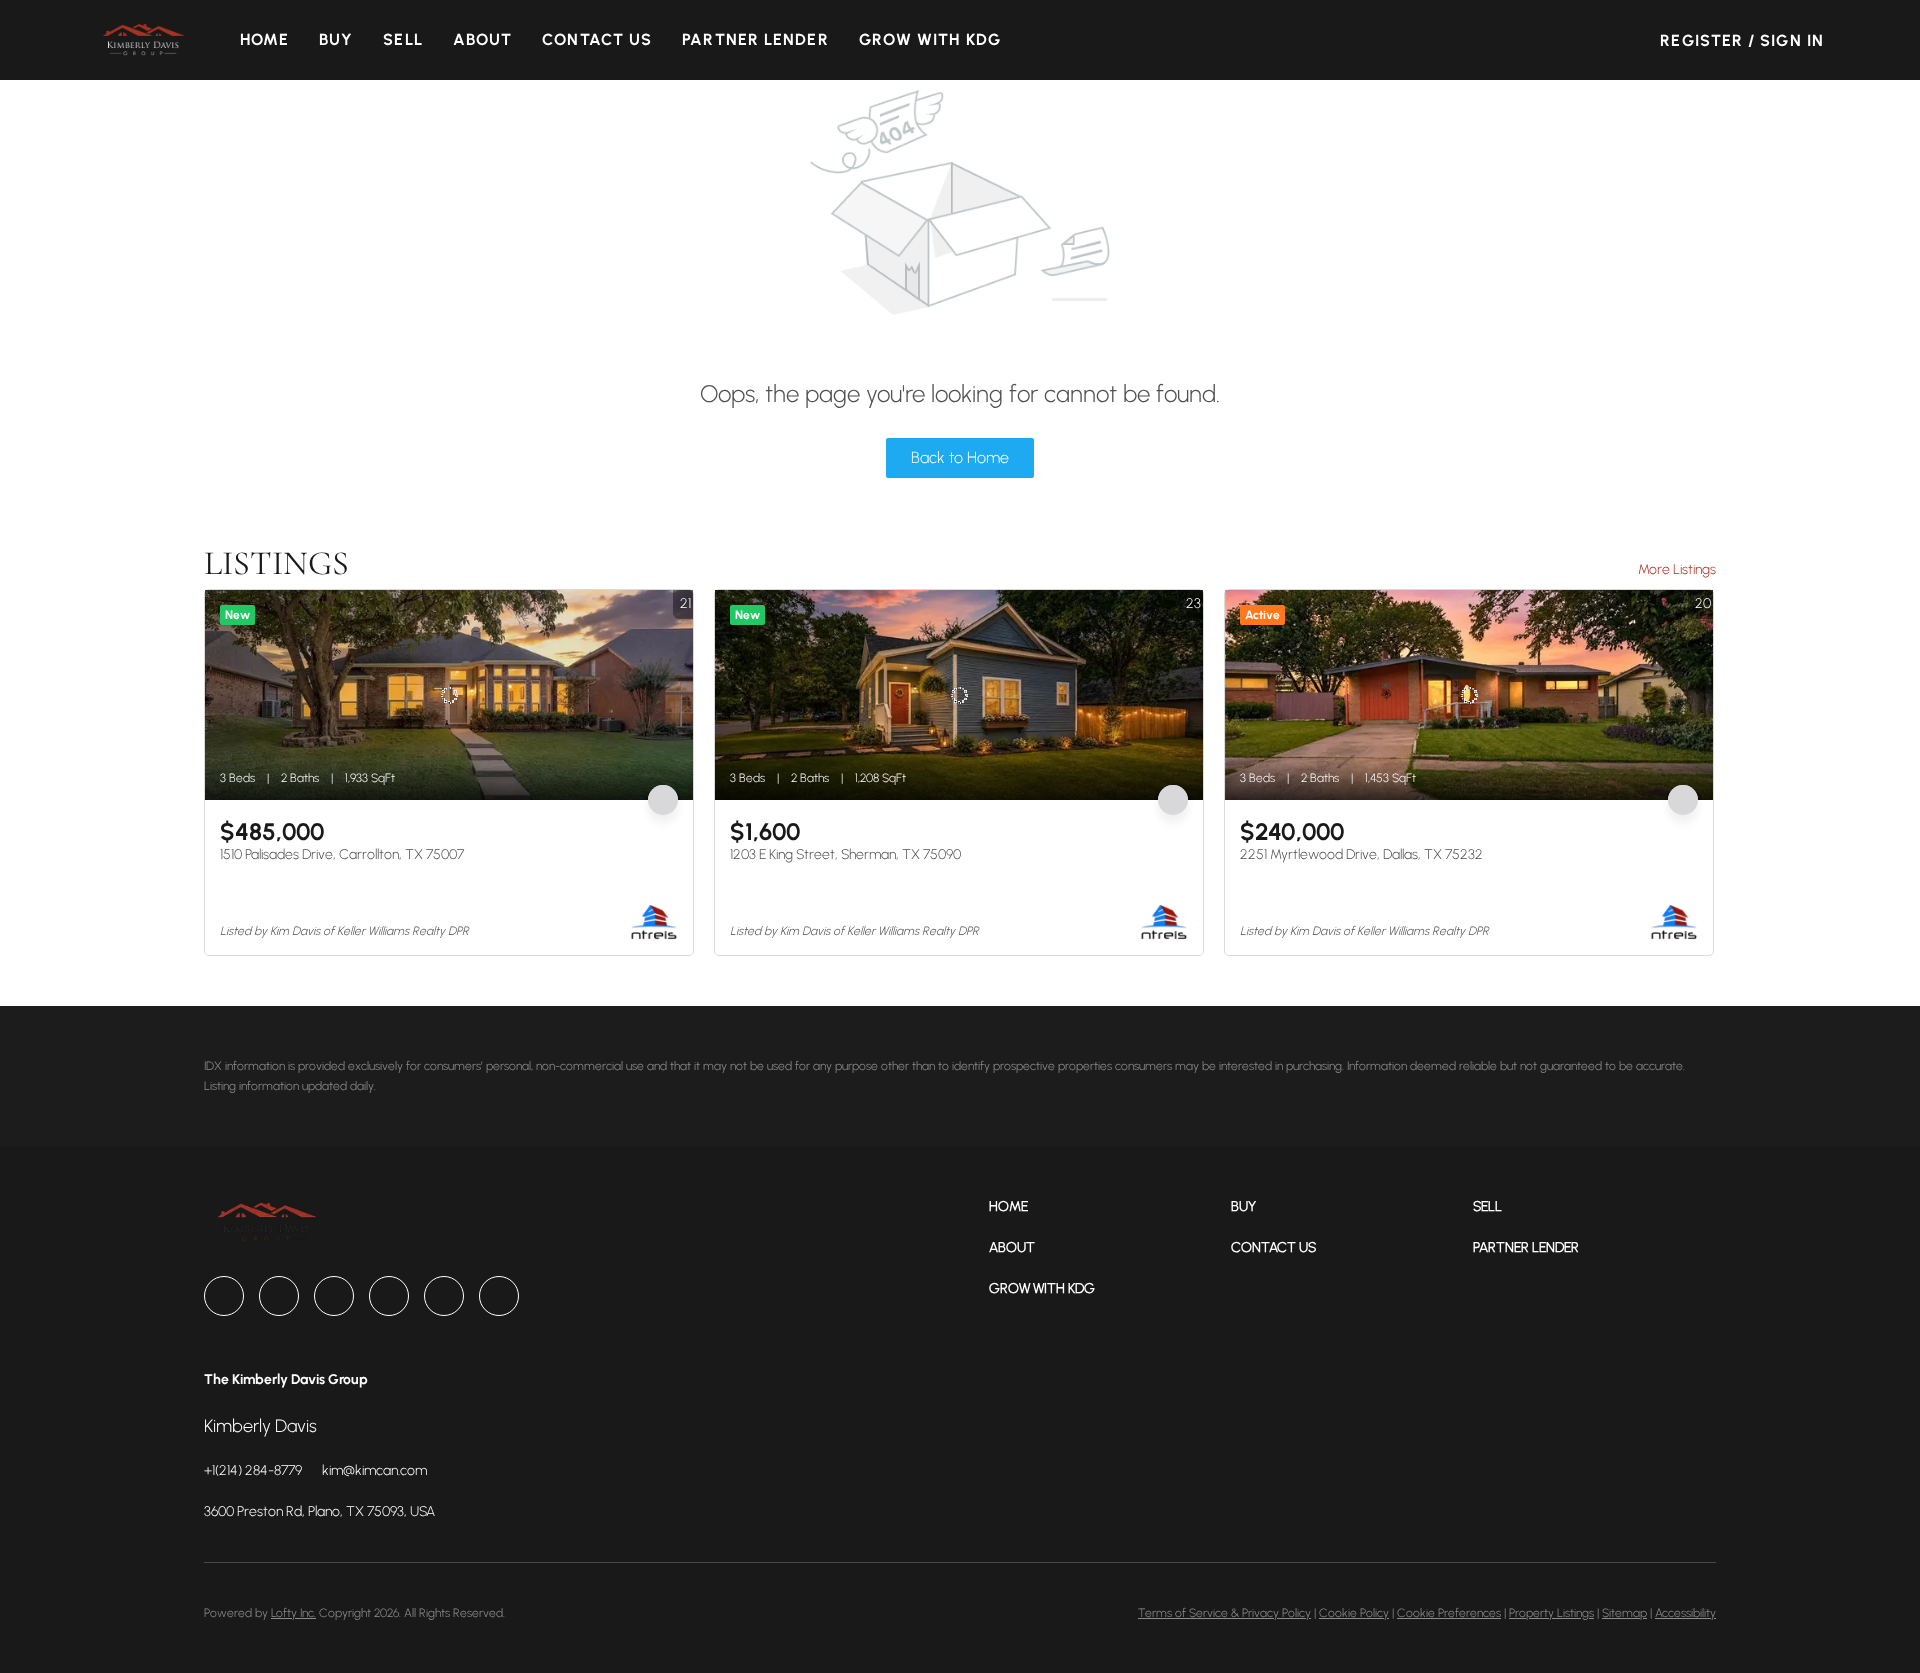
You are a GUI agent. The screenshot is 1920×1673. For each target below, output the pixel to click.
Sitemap (1624, 1613)
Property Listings (1551, 1613)
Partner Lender (755, 39)
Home (264, 39)
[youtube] (444, 1296)
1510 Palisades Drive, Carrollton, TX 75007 (342, 854)
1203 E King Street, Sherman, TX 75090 (845, 854)
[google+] (499, 1296)
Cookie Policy (1354, 1613)
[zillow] (334, 1296)
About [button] (483, 39)
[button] (143, 40)
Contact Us (597, 39)
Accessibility (1685, 1613)
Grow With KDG (930, 39)
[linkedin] (279, 1296)
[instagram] (389, 1296)
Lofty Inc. (293, 1613)
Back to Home (960, 457)
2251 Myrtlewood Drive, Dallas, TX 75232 (1361, 854)
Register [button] (1701, 40)
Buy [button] (336, 39)
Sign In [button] (1792, 40)
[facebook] (224, 1296)
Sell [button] (402, 39)
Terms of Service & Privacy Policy (1224, 1613)
